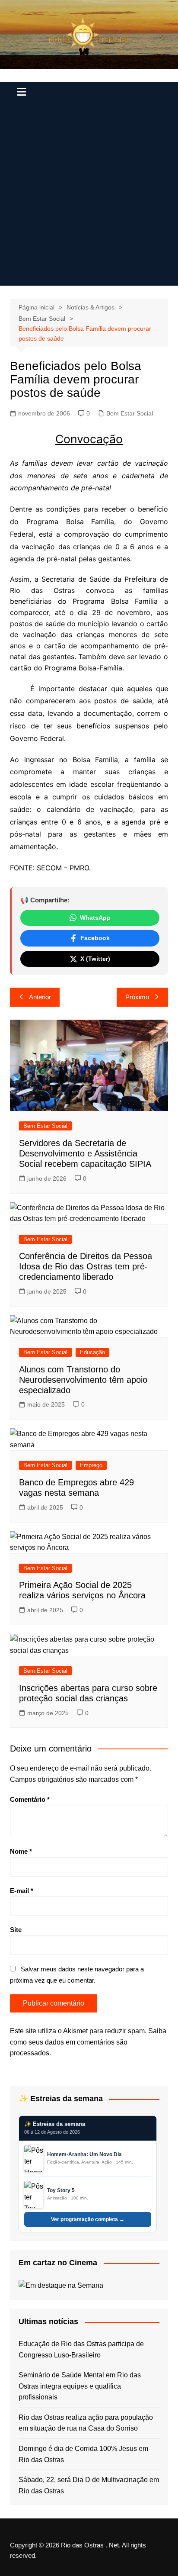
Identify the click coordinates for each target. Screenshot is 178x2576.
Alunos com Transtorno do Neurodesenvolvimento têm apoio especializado (83, 1380)
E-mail (22, 1891)
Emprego (91, 1465)
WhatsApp (95, 918)
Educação (92, 1352)
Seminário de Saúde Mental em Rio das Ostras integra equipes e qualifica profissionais (80, 2386)
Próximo (137, 997)
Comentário (30, 1799)
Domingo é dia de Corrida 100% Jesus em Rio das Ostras (83, 2454)
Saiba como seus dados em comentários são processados (88, 2042)
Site (16, 1930)
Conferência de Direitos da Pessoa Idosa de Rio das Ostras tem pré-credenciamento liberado (86, 1266)
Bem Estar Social (130, 413)
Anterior (40, 997)
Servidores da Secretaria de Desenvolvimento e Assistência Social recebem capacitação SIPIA (85, 1153)
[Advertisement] (89, 196)
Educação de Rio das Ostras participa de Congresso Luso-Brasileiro (81, 2349)
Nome (21, 1851)
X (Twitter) (95, 959)
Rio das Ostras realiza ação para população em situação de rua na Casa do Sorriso (86, 2423)
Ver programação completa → (88, 2219)
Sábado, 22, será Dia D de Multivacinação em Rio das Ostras (89, 2485)
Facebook (95, 938)
